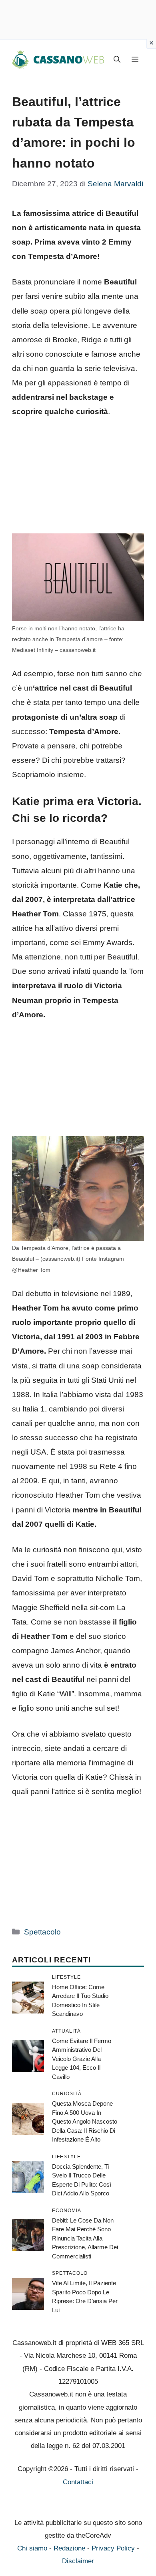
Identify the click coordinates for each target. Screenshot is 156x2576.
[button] (117, 60)
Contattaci (78, 2482)
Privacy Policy (113, 2548)
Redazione (69, 2548)
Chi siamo (32, 2548)
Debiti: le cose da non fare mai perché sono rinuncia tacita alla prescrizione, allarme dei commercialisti (85, 2238)
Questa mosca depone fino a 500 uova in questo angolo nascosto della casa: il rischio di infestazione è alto (85, 2121)
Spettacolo (42, 1932)
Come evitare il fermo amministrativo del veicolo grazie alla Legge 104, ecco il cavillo (82, 2059)
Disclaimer (78, 2561)
